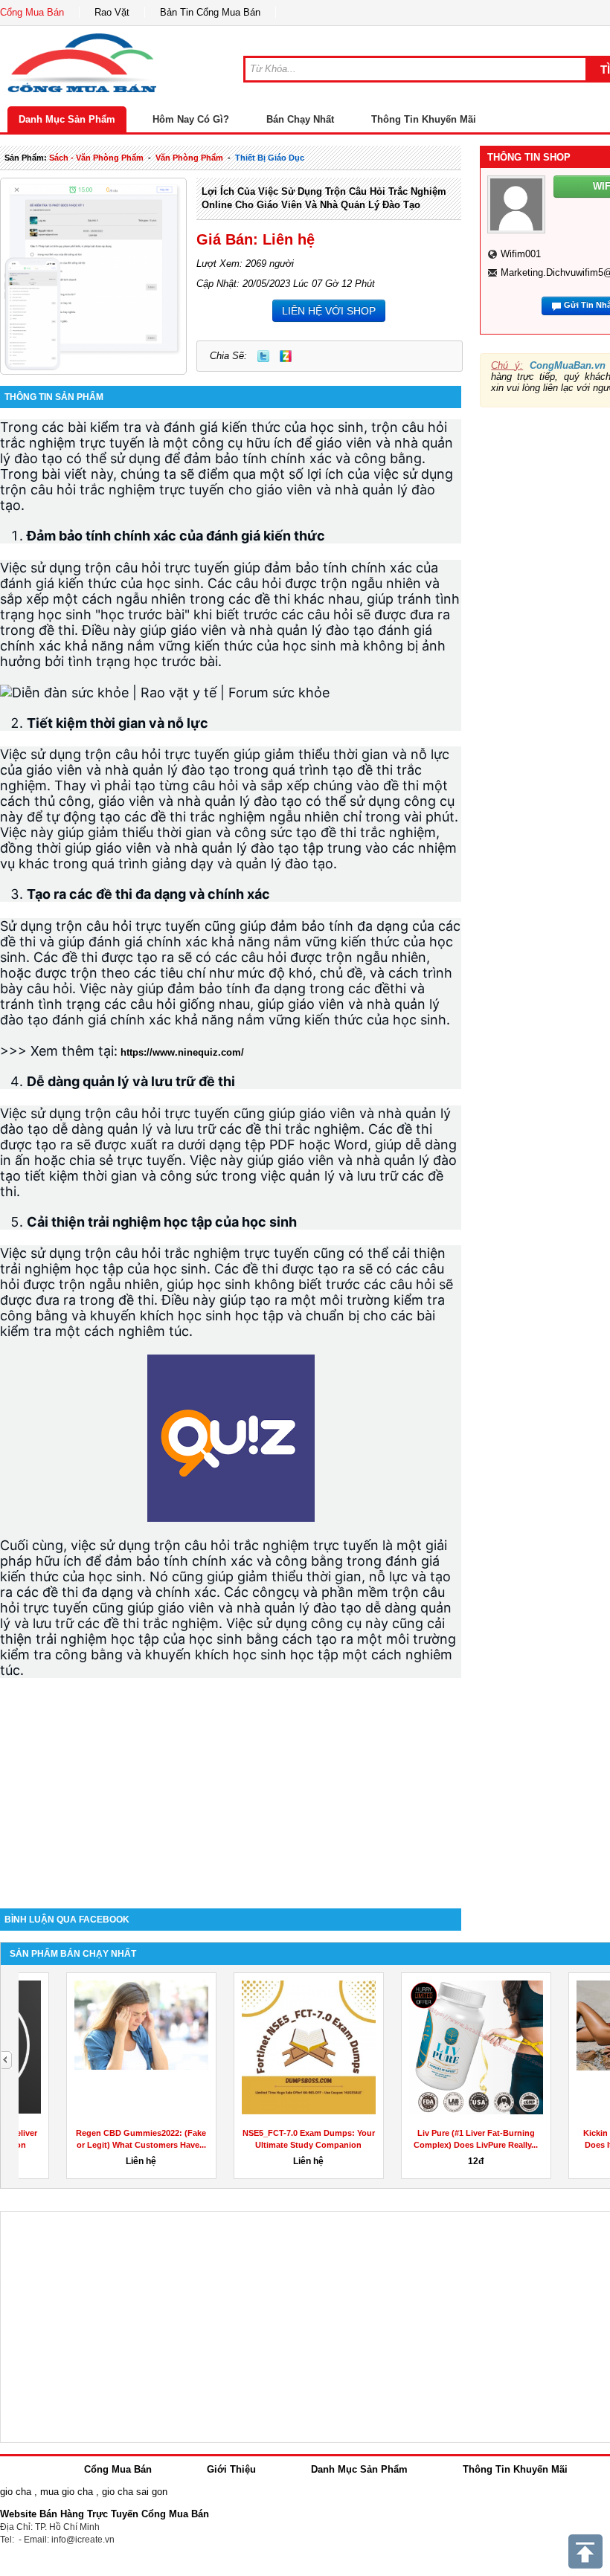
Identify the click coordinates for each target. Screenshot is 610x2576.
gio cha (16, 2492)
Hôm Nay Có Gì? (191, 119)
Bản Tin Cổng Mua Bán (210, 12)
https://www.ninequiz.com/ (182, 1052)
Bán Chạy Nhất (300, 119)
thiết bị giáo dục (270, 158)
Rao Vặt (112, 12)
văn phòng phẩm (189, 158)
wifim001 (521, 254)
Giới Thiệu (231, 2469)
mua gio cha (67, 2492)
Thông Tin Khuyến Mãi (424, 119)
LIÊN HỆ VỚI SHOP (329, 311)
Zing (286, 356)
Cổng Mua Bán (32, 12)
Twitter (263, 356)
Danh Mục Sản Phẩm (67, 119)
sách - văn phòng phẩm (96, 158)
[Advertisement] (231, 1782)
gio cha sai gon (135, 2492)
